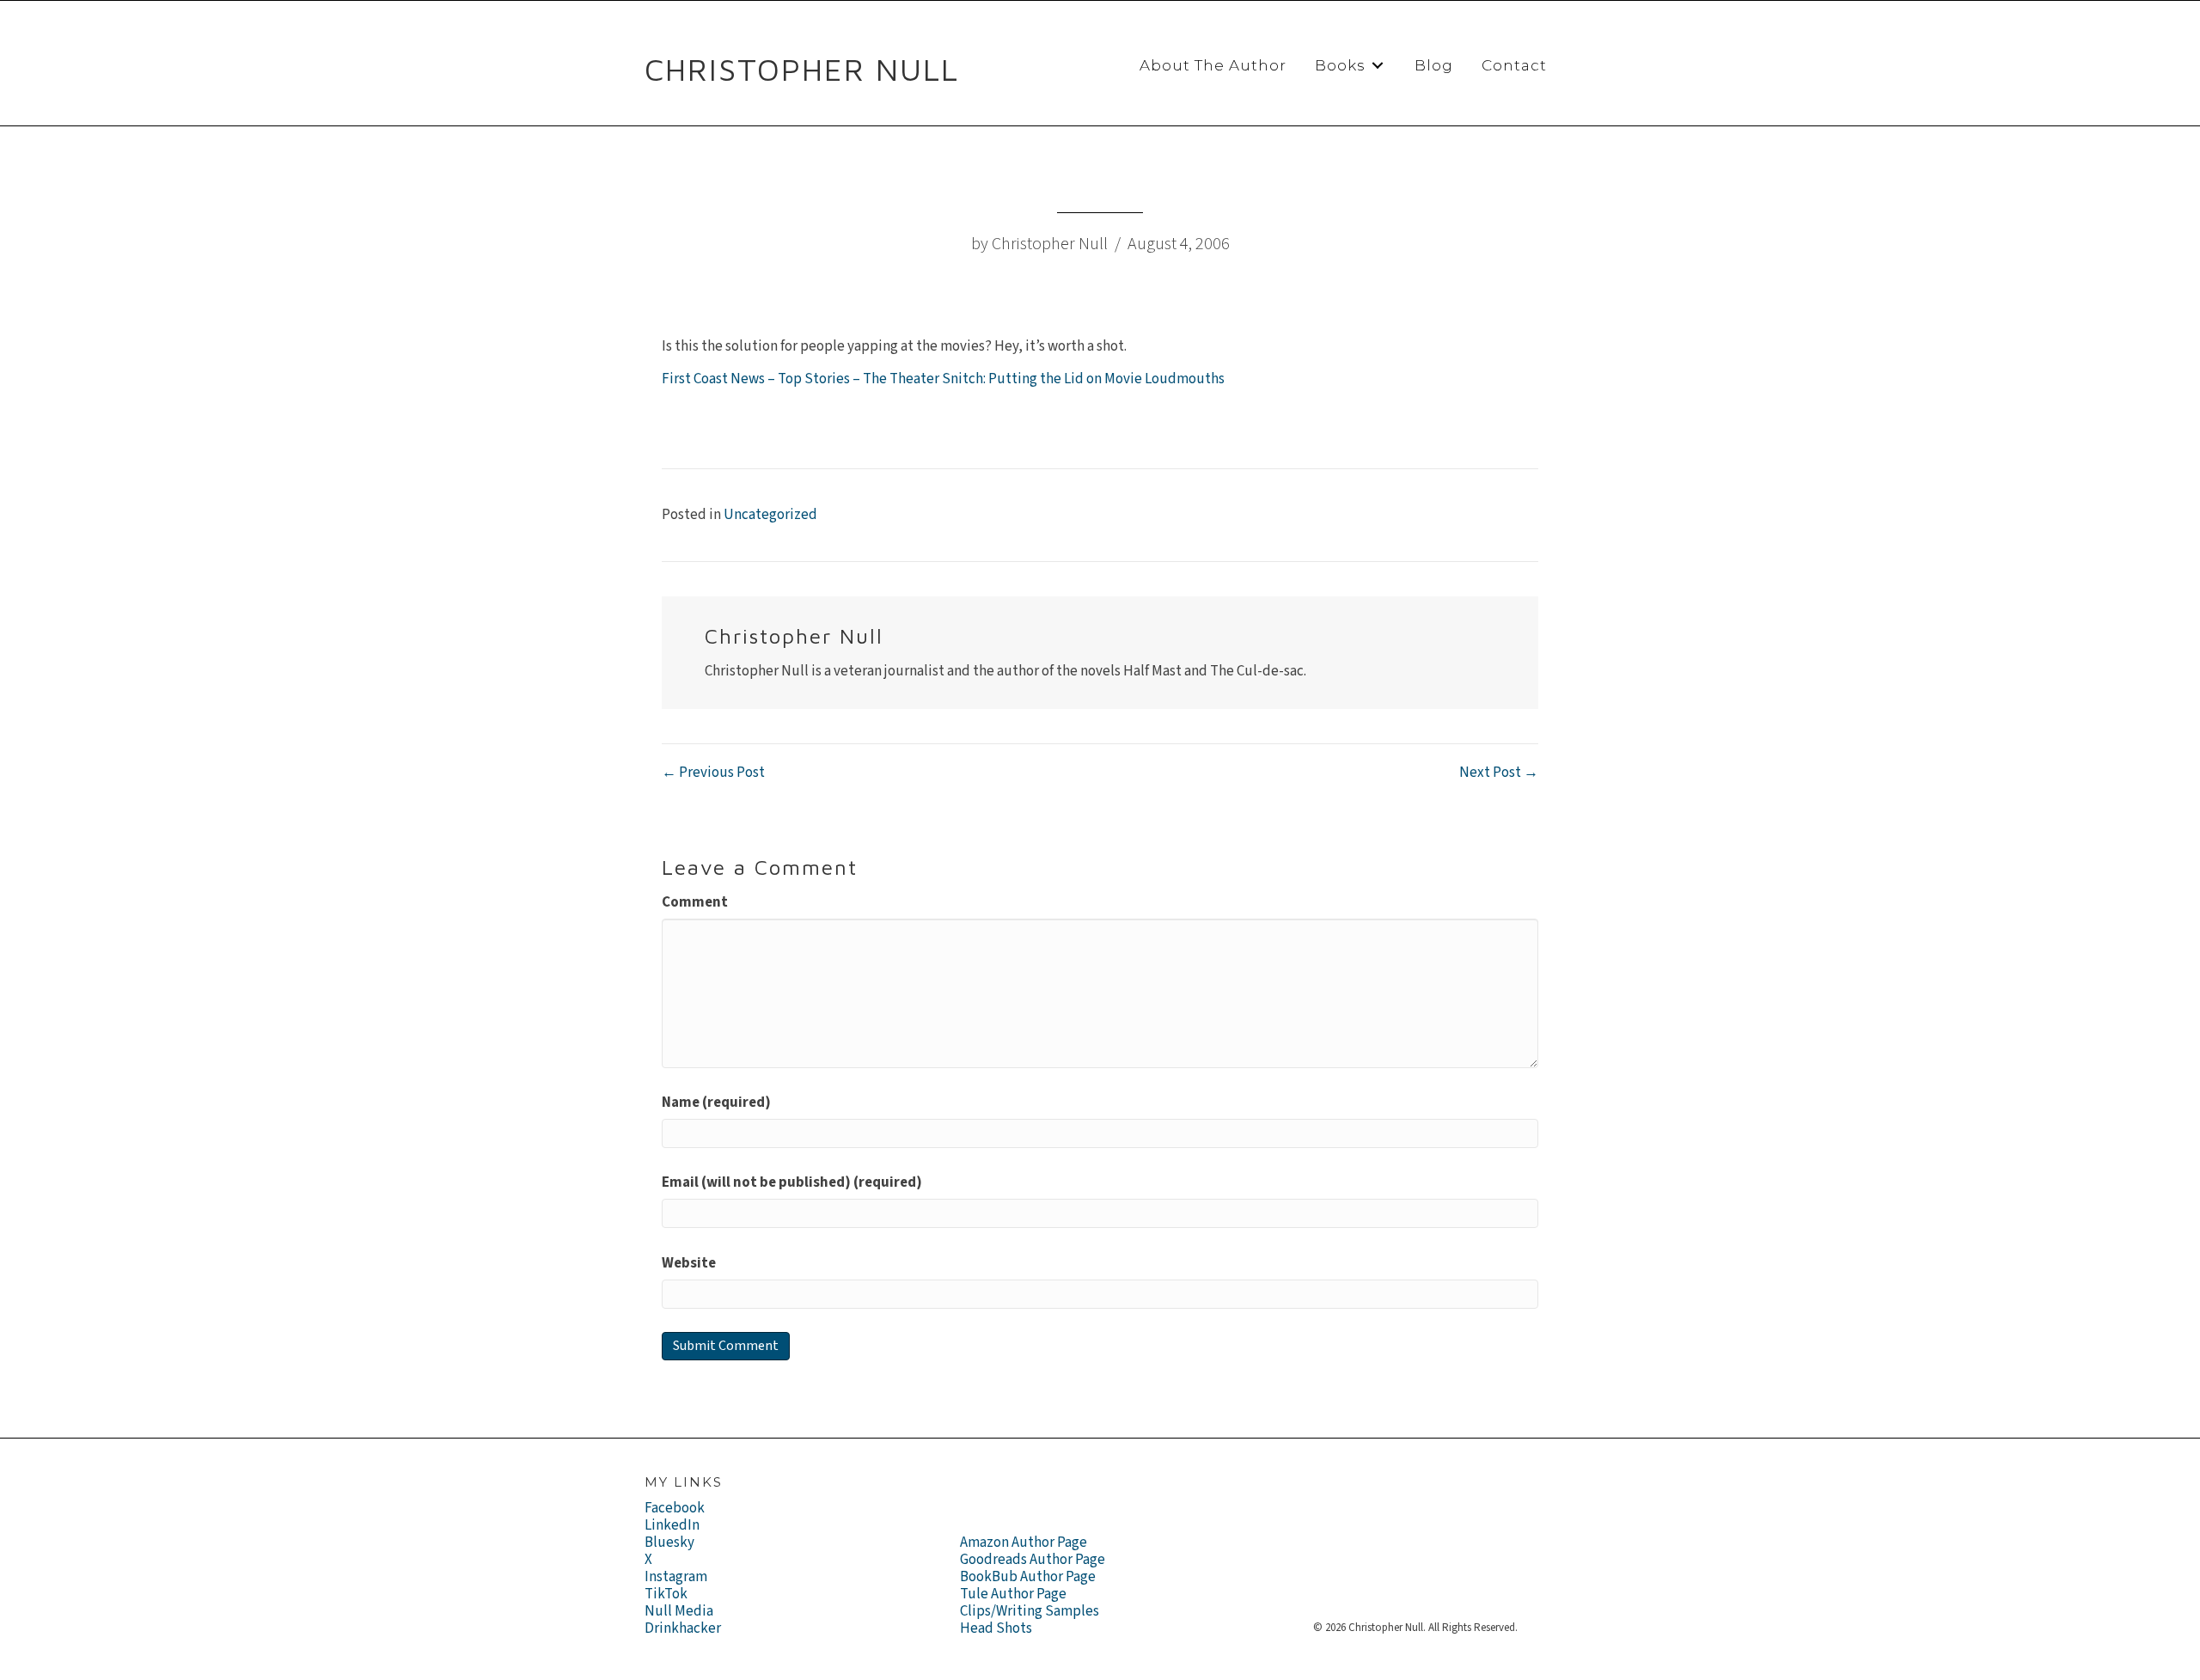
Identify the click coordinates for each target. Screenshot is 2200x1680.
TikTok (666, 1594)
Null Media (679, 1611)
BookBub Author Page (1028, 1577)
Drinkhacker (683, 1628)
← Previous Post (713, 773)
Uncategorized (770, 515)
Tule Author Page (1013, 1594)
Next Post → (1499, 773)
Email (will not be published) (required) (792, 1182)
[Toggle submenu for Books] (1378, 66)
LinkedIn (672, 1525)
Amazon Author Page (1024, 1543)
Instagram (676, 1577)
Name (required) (716, 1103)
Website (689, 1263)
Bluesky (669, 1543)
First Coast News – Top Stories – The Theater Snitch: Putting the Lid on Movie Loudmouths (943, 379)
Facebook (675, 1508)
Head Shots (996, 1628)
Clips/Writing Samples (1030, 1611)
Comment (695, 902)
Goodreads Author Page (1033, 1560)
